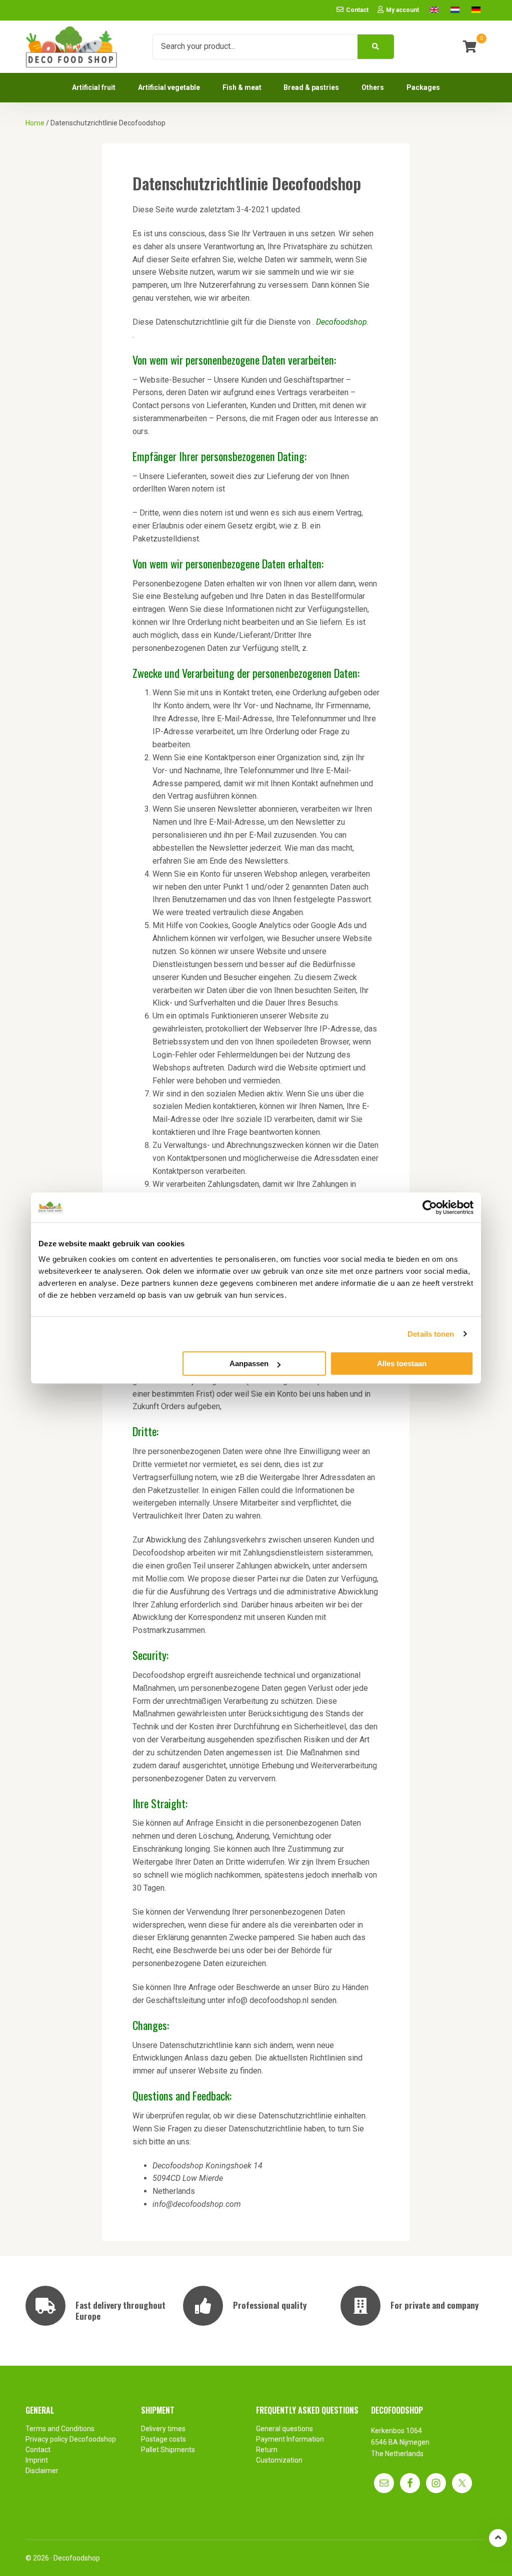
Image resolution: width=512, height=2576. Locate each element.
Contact (38, 2450)
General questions (284, 2429)
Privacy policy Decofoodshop (71, 2439)
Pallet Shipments (168, 2450)
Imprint (37, 2460)
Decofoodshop (77, 2558)
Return (267, 2450)
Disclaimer (42, 2471)
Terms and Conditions (60, 2429)
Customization (279, 2460)
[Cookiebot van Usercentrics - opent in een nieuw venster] (430, 1207)
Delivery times (163, 2429)
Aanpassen (249, 1363)
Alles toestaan (402, 1363)
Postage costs (163, 2439)
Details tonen (431, 1334)
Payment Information (290, 2439)
